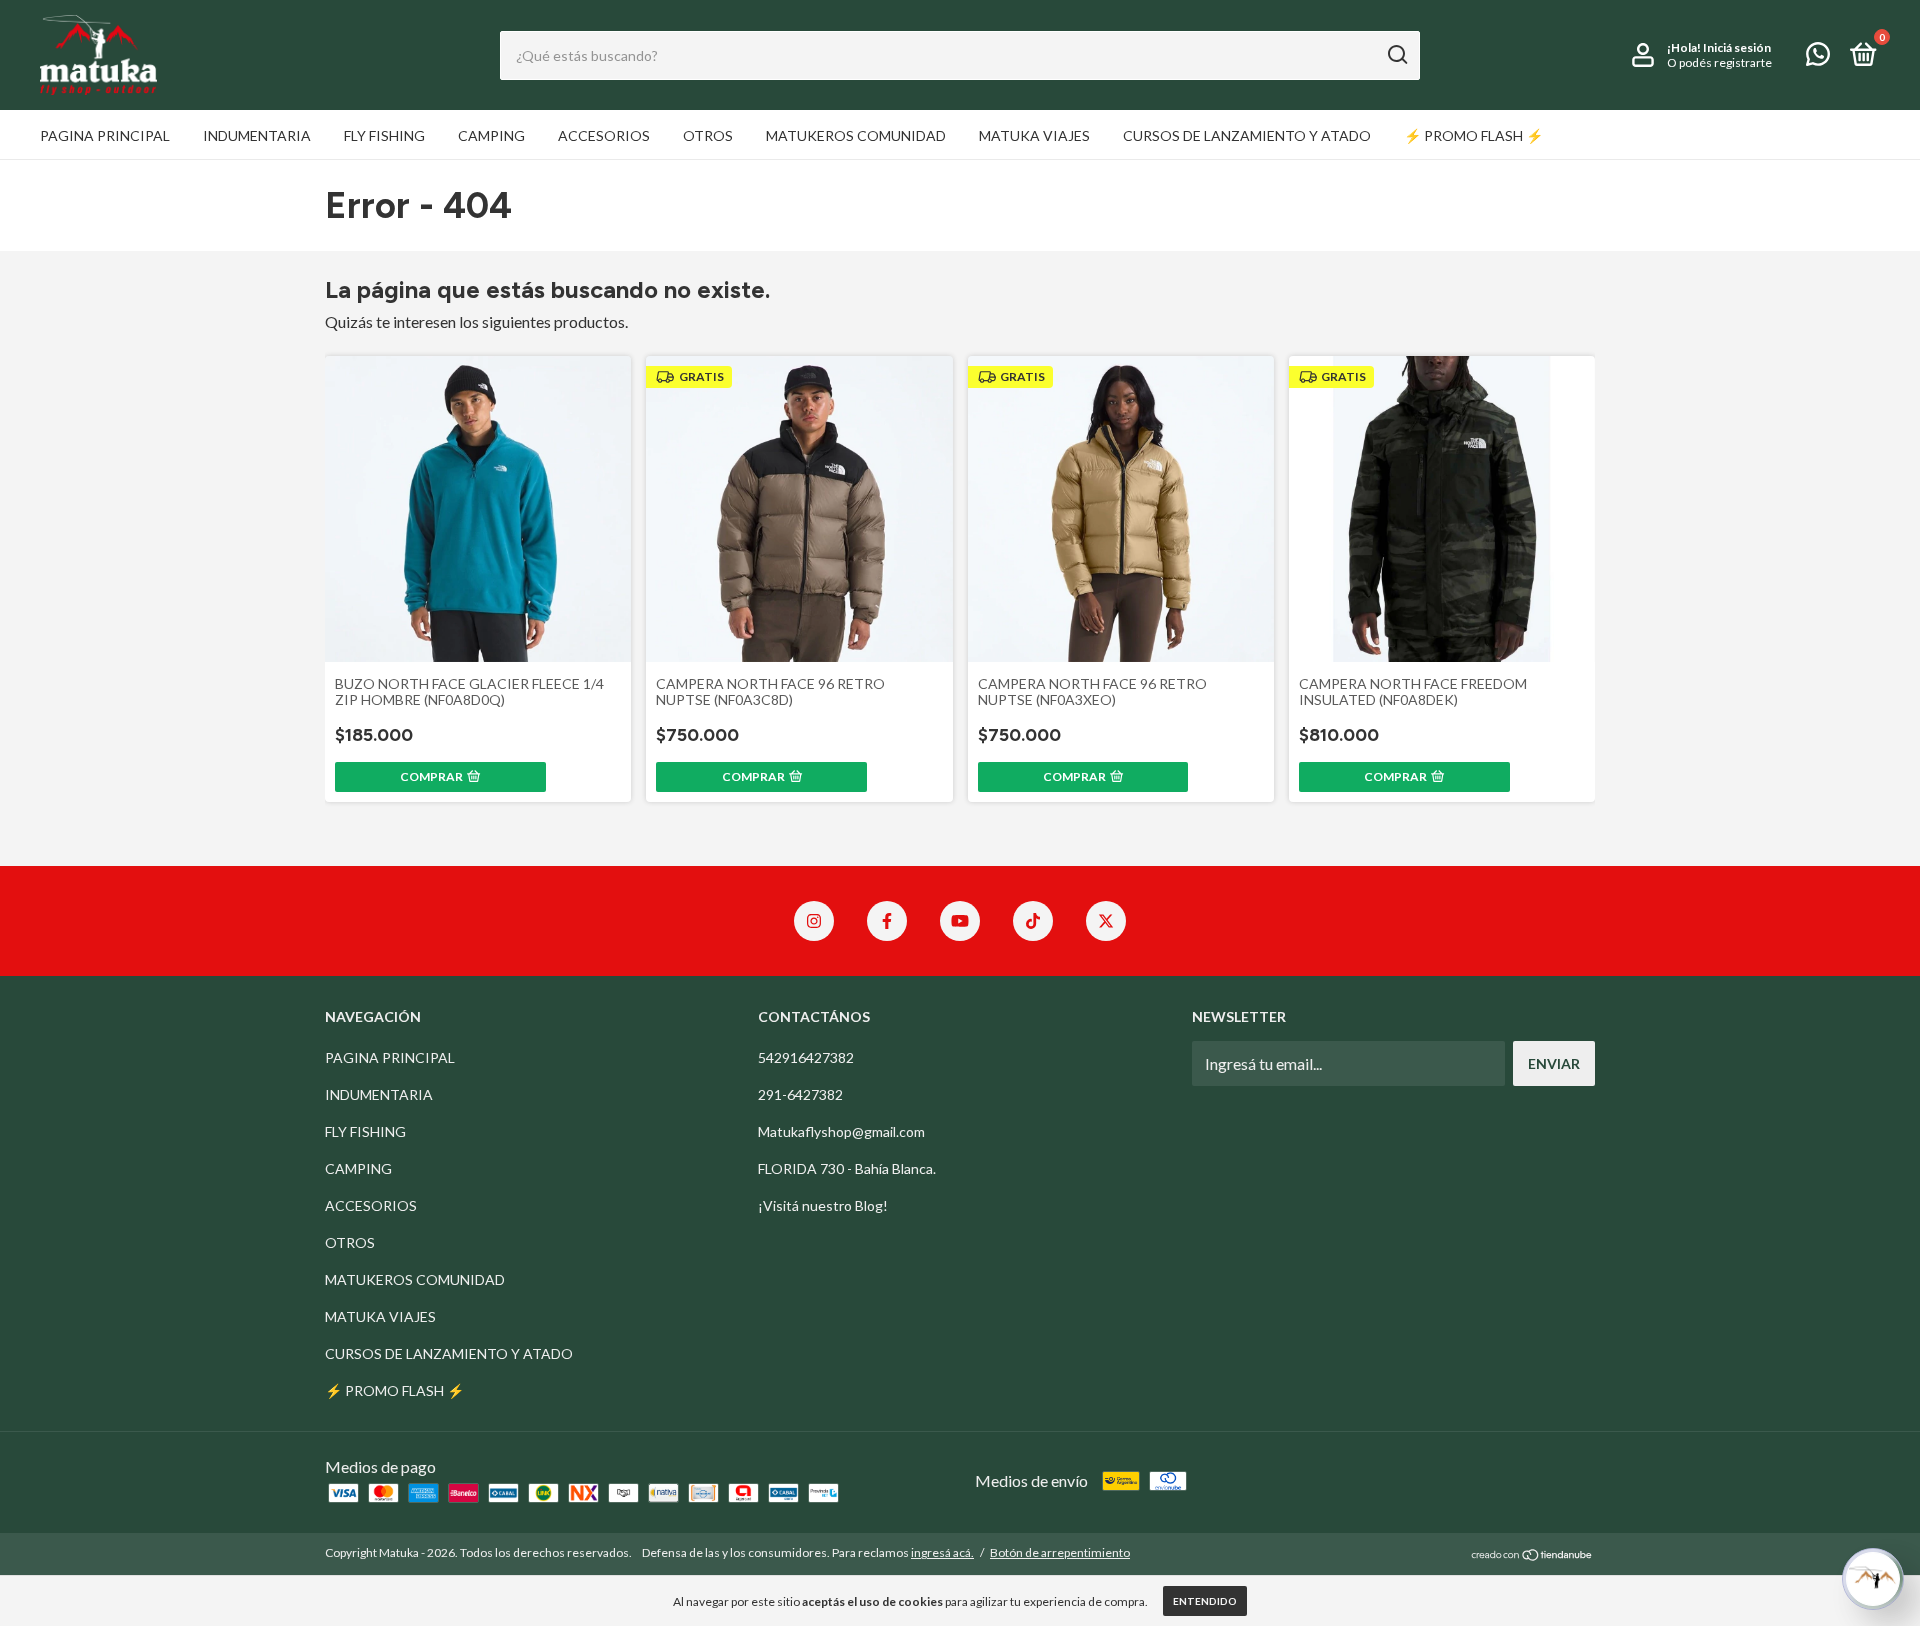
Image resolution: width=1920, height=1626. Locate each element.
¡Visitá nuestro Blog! (823, 1205)
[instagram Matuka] (814, 921)
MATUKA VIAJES (1034, 135)
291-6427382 (800, 1094)
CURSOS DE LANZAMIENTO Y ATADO (1247, 135)
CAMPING (491, 135)
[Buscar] (1396, 55)
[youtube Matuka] (960, 921)
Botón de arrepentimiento (1060, 1552)
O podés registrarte (1719, 62)
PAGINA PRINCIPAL (105, 135)
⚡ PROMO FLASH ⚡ (1473, 135)
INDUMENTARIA (257, 135)
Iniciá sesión (1737, 47)
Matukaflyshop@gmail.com (841, 1131)
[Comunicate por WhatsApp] (1818, 57)
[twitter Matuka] (1106, 921)
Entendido (1205, 1601)
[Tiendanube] (1532, 1555)
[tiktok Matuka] (1033, 921)
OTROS (708, 135)
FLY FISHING (384, 135)
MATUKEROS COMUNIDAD (856, 135)
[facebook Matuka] (887, 921)
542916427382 (806, 1057)
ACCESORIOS (604, 135)
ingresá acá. (942, 1552)
